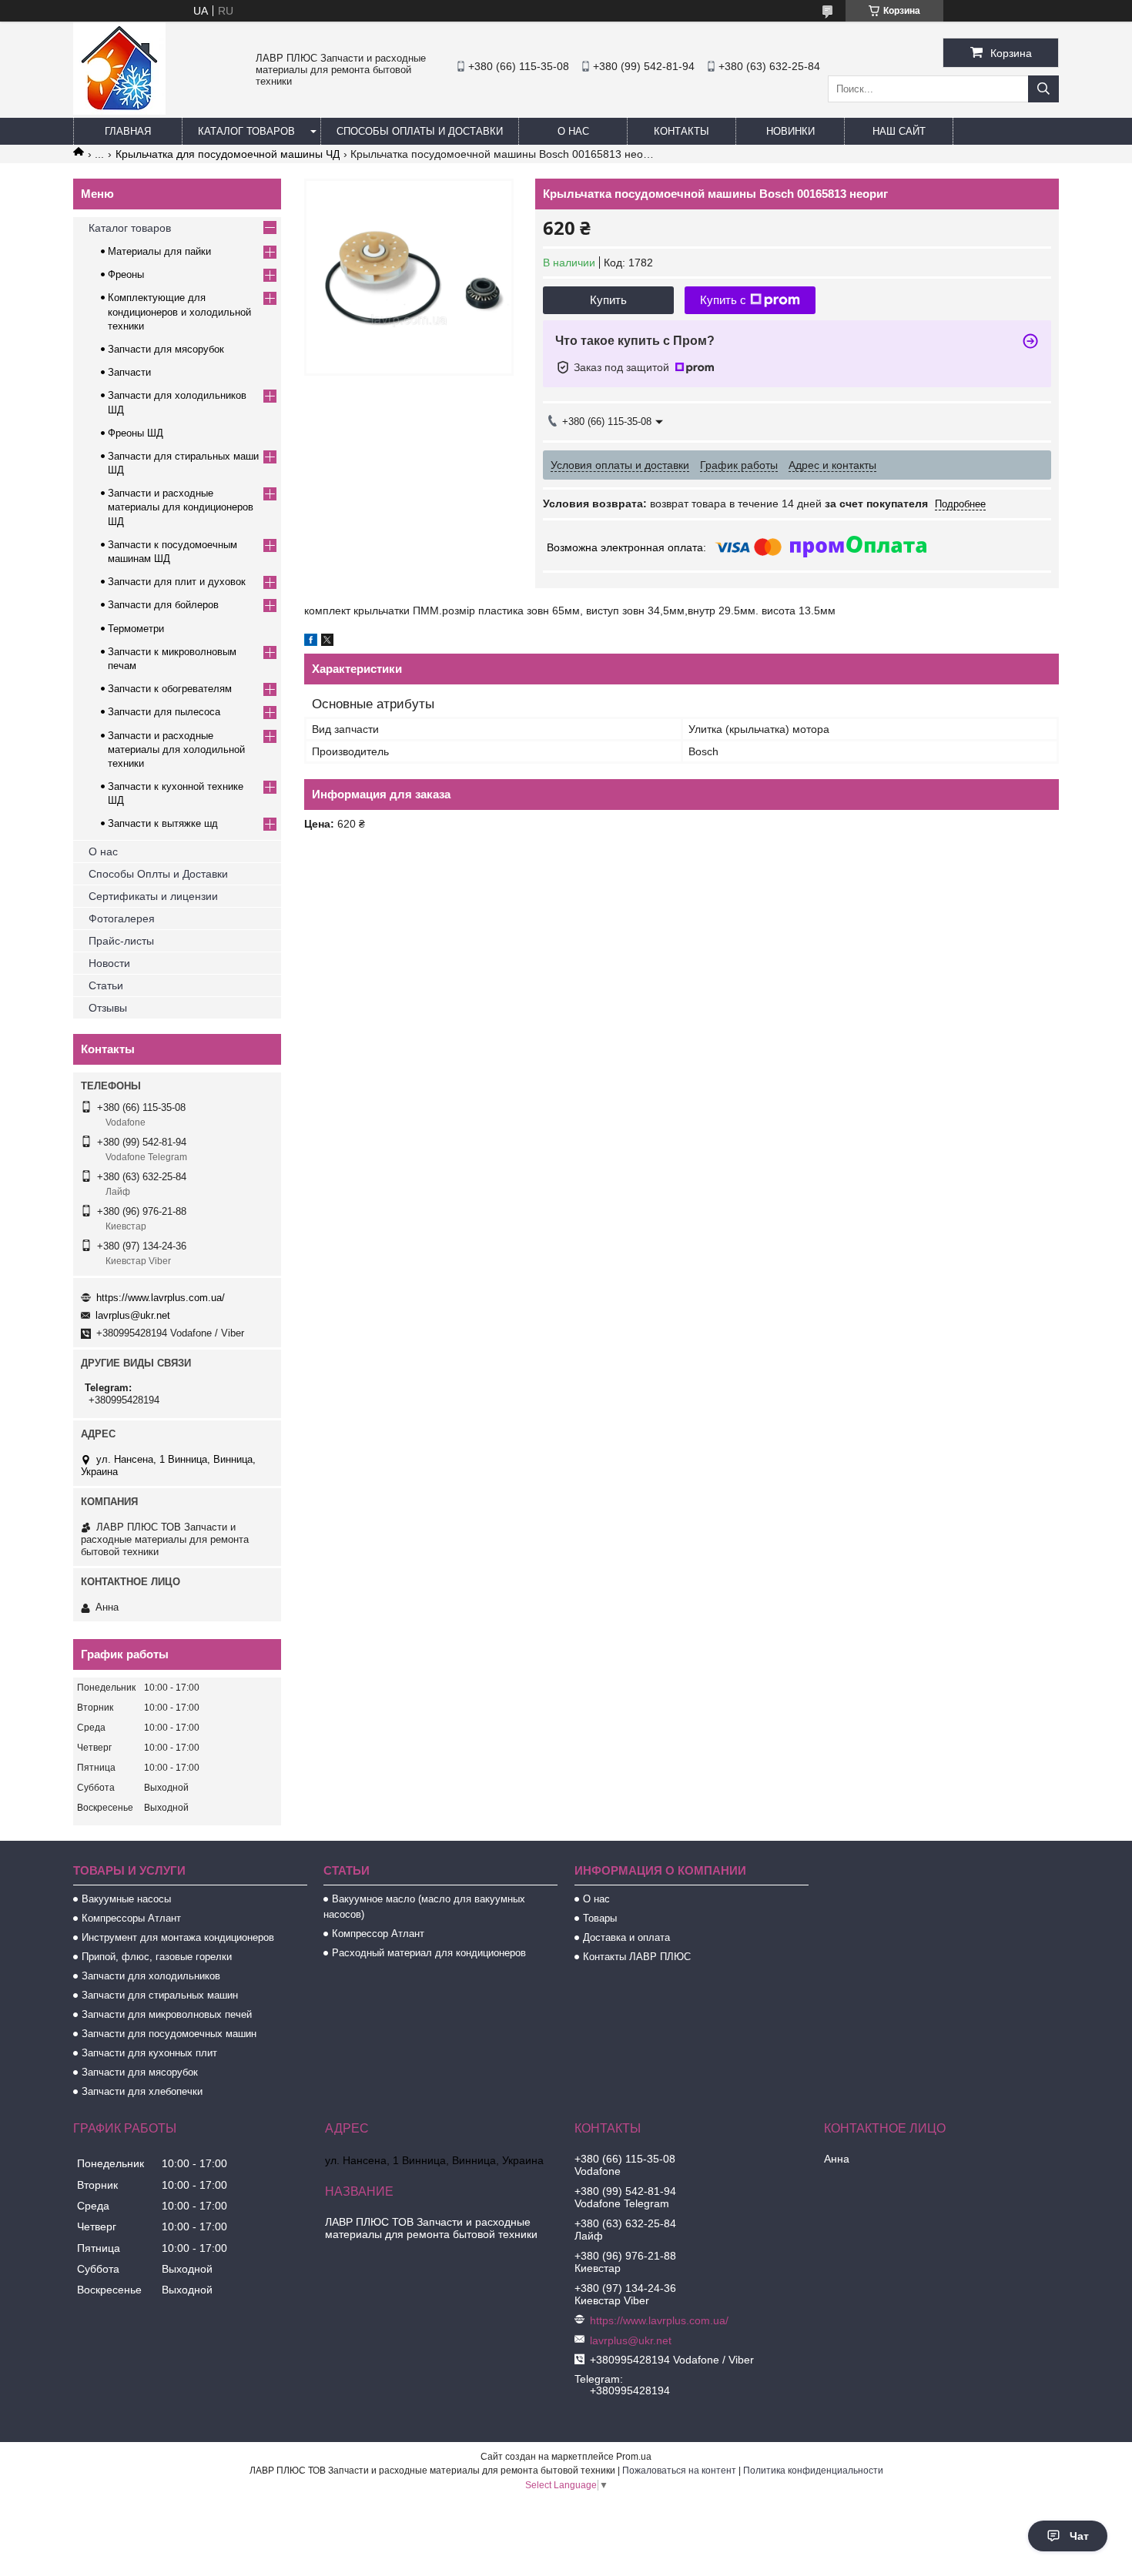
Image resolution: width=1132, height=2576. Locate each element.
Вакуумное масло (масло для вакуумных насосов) (424, 1907)
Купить (608, 300)
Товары (600, 1918)
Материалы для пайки (159, 251)
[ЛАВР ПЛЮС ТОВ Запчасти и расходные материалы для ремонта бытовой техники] (119, 111)
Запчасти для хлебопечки (142, 2091)
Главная (128, 131)
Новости (109, 963)
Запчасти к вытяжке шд (163, 823)
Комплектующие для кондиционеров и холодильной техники (179, 311)
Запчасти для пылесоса (164, 712)
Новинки (790, 131)
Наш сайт (899, 131)
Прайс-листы (121, 941)
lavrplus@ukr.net (133, 1315)
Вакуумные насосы (126, 1899)
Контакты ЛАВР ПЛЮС (637, 1957)
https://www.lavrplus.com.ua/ (161, 1298)
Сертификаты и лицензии (153, 896)
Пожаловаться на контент (679, 2471)
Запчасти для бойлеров (163, 605)
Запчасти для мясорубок (166, 349)
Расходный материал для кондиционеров (429, 1953)
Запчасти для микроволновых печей (167, 2014)
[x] (327, 642)
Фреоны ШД (136, 433)
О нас (573, 131)
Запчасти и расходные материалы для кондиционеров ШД (181, 507)
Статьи (106, 985)
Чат (1079, 2536)
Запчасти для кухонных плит (149, 2053)
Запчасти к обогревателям (170, 689)
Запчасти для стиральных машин (160, 1995)
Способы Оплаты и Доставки (420, 131)
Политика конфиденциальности (813, 2471)
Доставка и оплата (626, 1937)
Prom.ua (634, 2457)
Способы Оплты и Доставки (158, 874)
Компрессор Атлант (378, 1934)
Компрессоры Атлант (131, 1918)
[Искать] (1043, 89)
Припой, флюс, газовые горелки (157, 1957)
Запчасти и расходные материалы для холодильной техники (176, 749)
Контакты (682, 131)
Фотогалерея (122, 918)
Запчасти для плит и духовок (177, 582)
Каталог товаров (246, 131)
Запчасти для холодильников (151, 1976)
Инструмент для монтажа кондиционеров (178, 1937)
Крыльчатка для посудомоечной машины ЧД (228, 154)
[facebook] (311, 642)
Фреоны (126, 274)
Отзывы (108, 1008)
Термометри (136, 629)
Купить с (723, 300)
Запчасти (129, 372)
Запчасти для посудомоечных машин (169, 2034)
